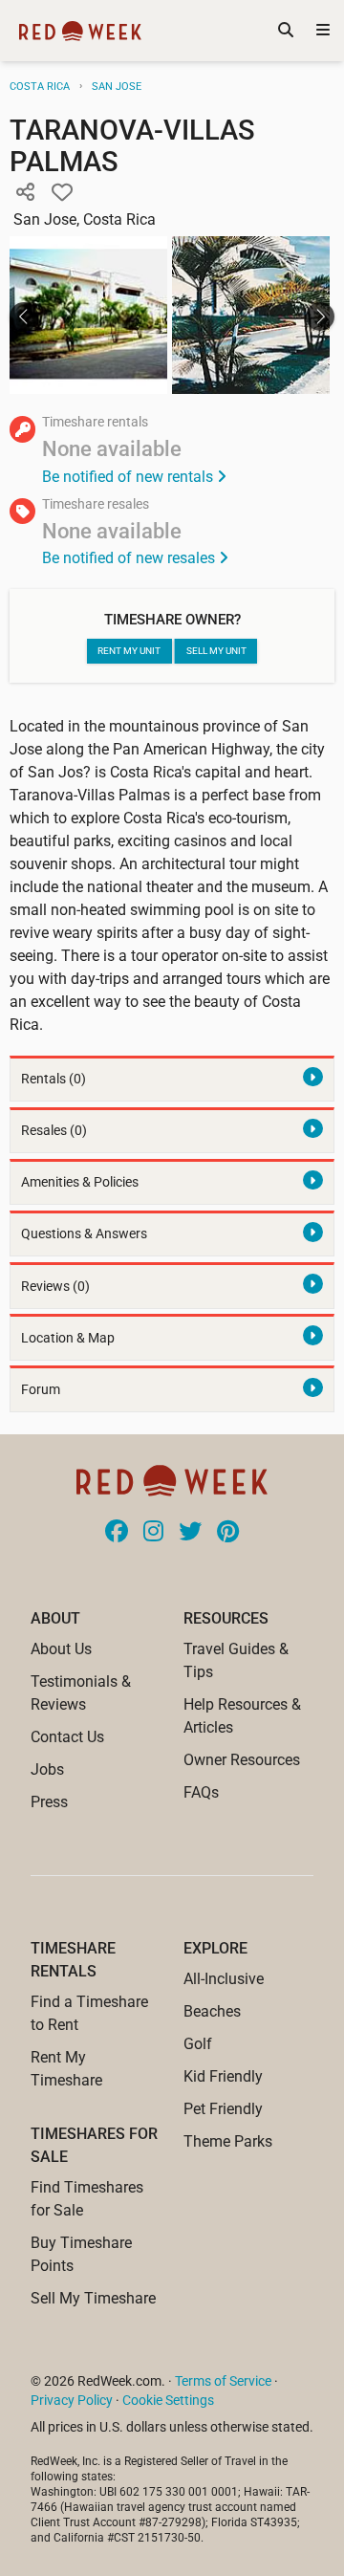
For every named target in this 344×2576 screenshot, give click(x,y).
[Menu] (323, 31)
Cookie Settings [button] (168, 2400)
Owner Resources (242, 1760)
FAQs (201, 1792)
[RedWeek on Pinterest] (228, 1533)
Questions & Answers (84, 1234)
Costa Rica (40, 87)
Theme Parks (228, 2141)
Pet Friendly (223, 2109)
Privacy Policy (72, 2400)
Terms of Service (223, 2381)
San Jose (117, 87)
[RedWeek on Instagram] (153, 1533)
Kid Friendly (223, 2076)
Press (49, 1802)
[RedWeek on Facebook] (117, 1533)
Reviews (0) (55, 1287)
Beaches (212, 2011)
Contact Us (67, 1737)
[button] (25, 193)
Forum (41, 1390)
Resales (54, 1131)
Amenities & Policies (80, 1182)
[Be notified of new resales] (172, 534)
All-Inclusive (224, 1979)
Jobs (47, 1769)
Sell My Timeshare (93, 2298)
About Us (61, 1649)
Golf (198, 2044)
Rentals (54, 1079)
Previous (24, 317)
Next (320, 317)
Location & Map (68, 1338)
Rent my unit (129, 651)
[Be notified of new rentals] (172, 452)
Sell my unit (216, 651)
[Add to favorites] (62, 193)
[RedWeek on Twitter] (190, 1533)
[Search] (286, 31)
